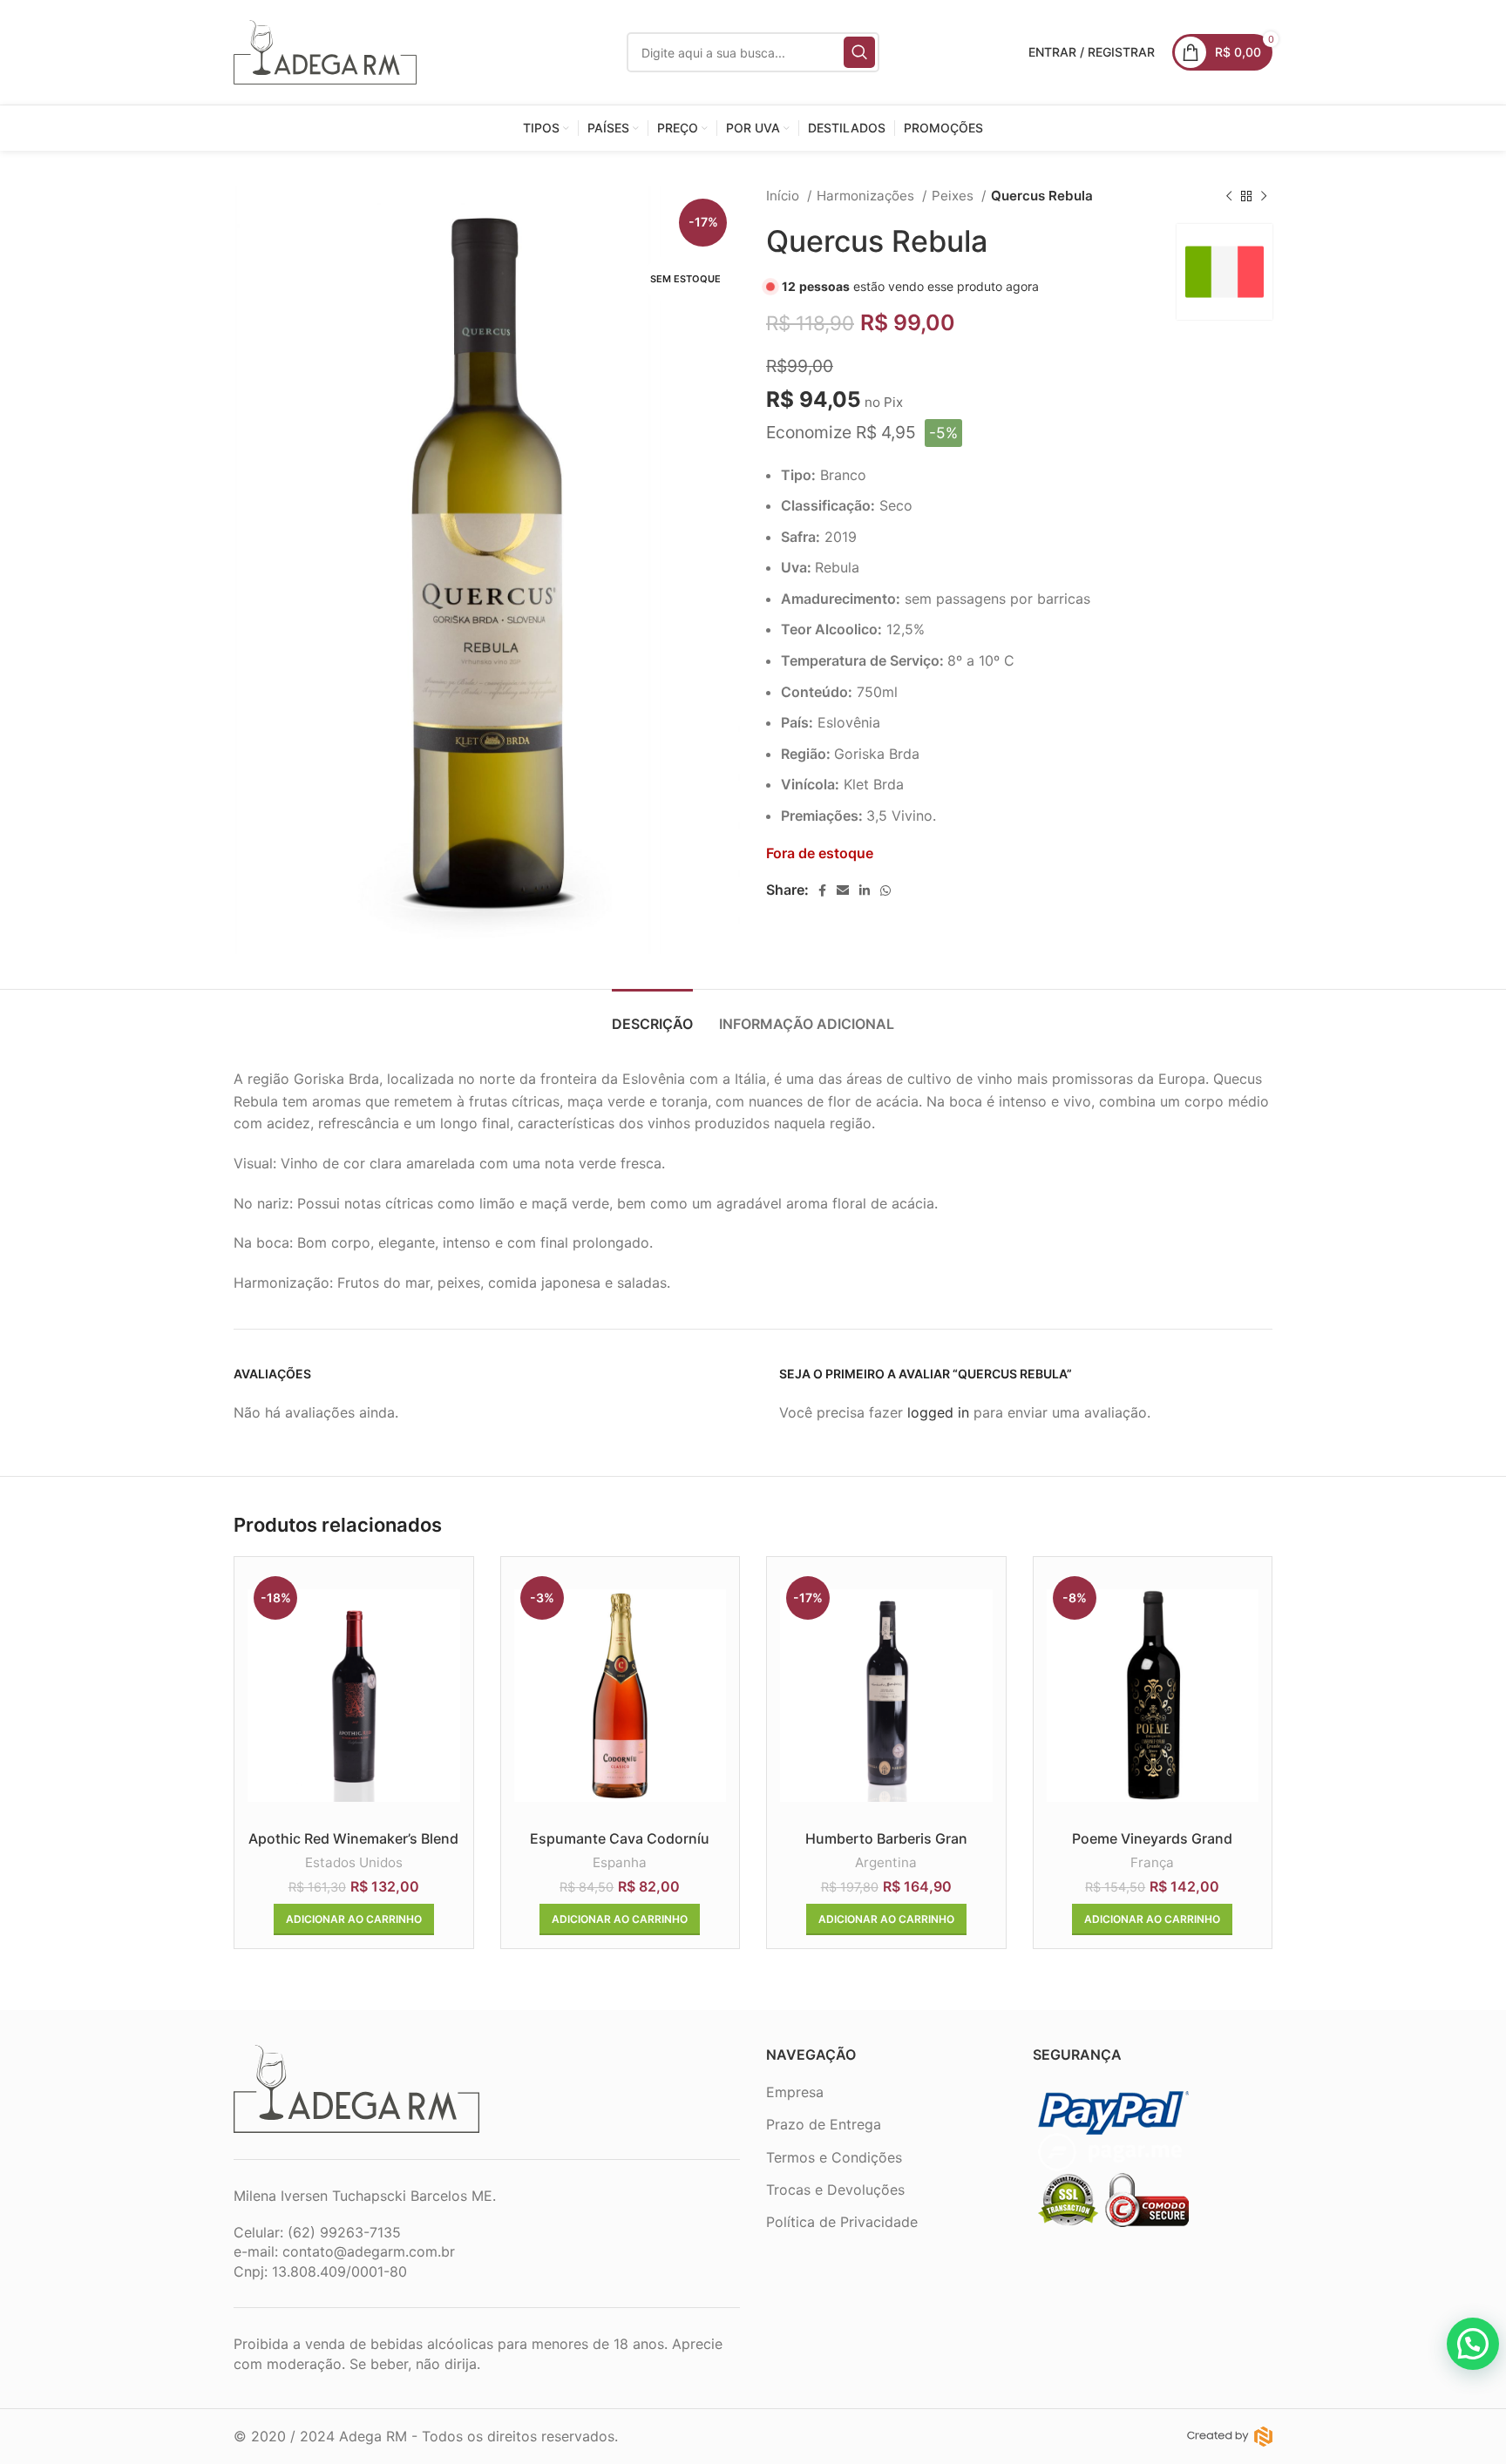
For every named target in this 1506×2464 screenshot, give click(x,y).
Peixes (954, 196)
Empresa (795, 2092)
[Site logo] (325, 51)
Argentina (886, 1862)
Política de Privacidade (842, 2222)
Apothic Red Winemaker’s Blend (353, 1838)
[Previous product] (1229, 196)
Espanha (620, 1862)
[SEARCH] (859, 52)
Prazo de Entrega (824, 2124)
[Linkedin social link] (865, 890)
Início (784, 196)
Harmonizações (867, 196)
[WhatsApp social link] (885, 890)
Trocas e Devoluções (835, 2190)
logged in (938, 1412)
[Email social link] (843, 890)
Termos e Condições (834, 2157)
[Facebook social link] (822, 890)
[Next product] (1264, 196)
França (1152, 1862)
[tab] (652, 1015)
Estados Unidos (354, 1862)
